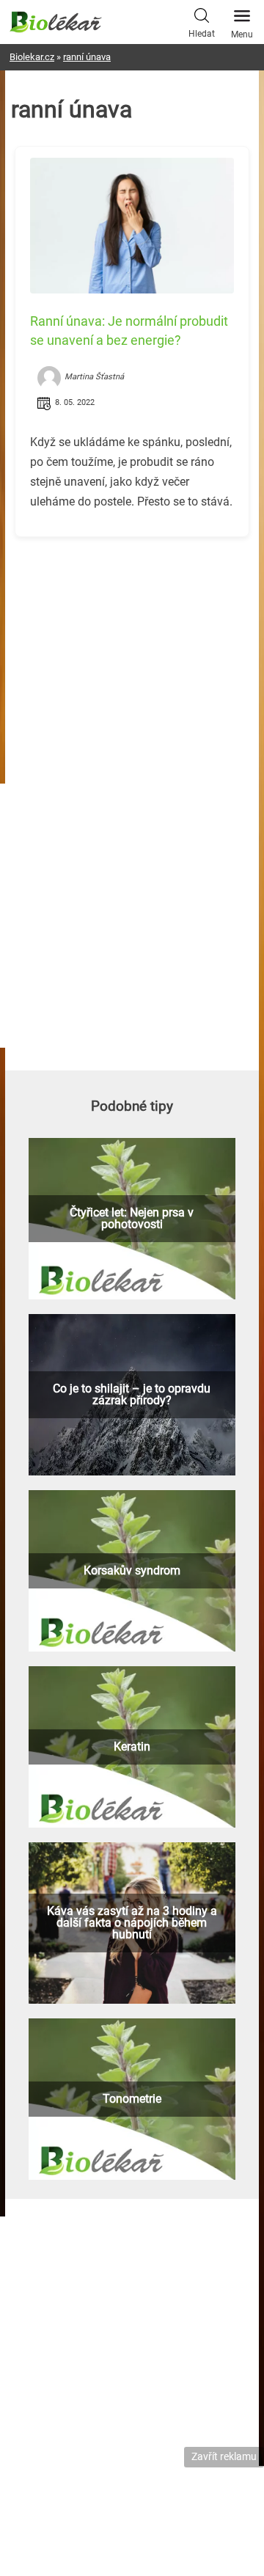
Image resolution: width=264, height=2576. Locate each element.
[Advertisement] (132, 651)
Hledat (202, 34)
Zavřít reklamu (224, 2456)
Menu (242, 34)
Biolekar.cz (32, 57)
